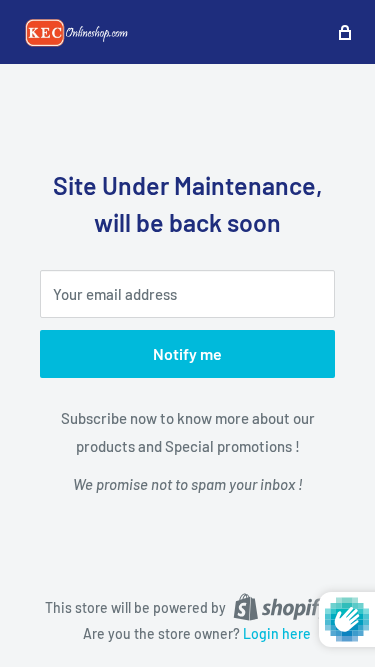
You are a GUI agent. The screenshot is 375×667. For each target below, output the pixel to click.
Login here (277, 633)
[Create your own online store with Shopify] (282, 606)
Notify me (187, 353)
